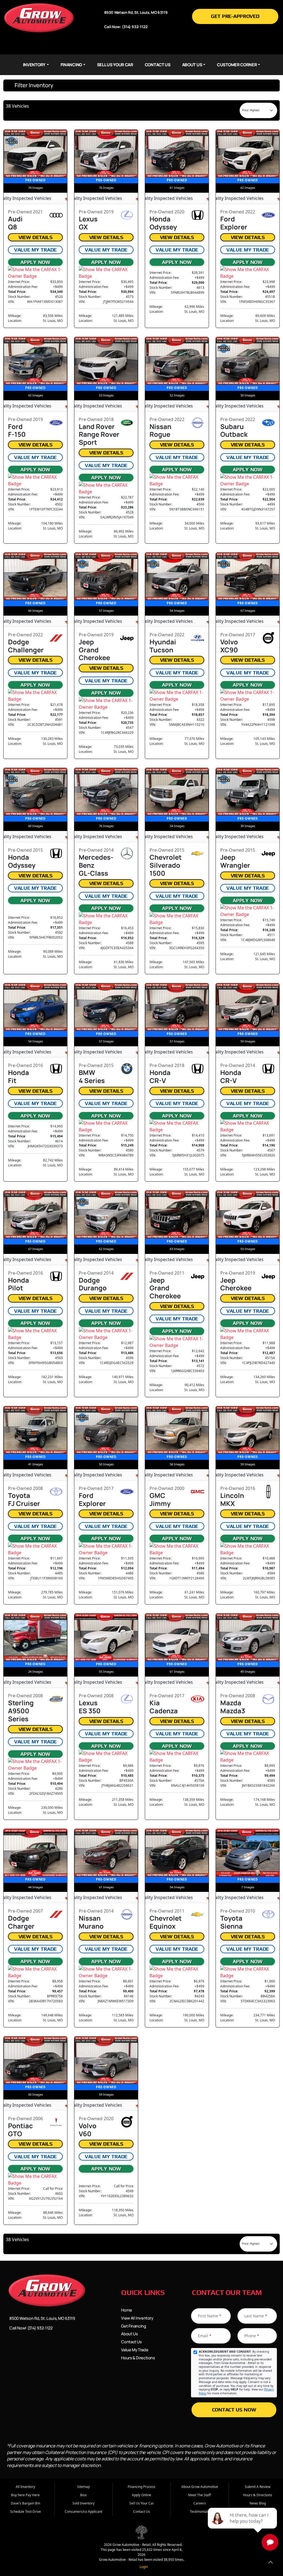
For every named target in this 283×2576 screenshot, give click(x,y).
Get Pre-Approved (235, 16)
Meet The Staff (200, 2495)
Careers (200, 2503)
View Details (36, 237)
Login (143, 2567)
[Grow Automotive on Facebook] (116, 47)
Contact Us (158, 65)
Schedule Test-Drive (26, 2512)
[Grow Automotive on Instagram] (141, 47)
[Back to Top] (271, 2563)
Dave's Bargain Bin (25, 2503)
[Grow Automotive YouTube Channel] (48, 2347)
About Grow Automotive (200, 2487)
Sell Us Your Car (115, 65)
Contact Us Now (234, 2410)
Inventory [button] (34, 65)
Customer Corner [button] (237, 65)
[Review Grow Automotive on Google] (167, 47)
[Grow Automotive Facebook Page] (12, 2347)
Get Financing (133, 2326)
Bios (83, 2495)
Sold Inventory (83, 2503)
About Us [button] (192, 65)
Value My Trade (35, 250)
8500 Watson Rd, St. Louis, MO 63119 (42, 2318)
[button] (141, 85)
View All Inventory (137, 2318)
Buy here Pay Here (25, 2495)
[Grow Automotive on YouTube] (154, 47)
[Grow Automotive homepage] (39, 17)
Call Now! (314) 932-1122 (31, 2328)
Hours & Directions (138, 2358)
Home (127, 2310)
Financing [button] (71, 65)
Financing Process (141, 2487)
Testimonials (200, 2512)
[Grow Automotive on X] (129, 47)
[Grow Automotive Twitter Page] (24, 2347)
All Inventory (25, 2487)
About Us (129, 2334)
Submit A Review (258, 2487)
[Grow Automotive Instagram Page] (36, 2347)
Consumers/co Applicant (83, 2512)
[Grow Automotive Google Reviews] (60, 2347)
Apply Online (141, 2495)
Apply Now (35, 262)
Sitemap (83, 2487)
